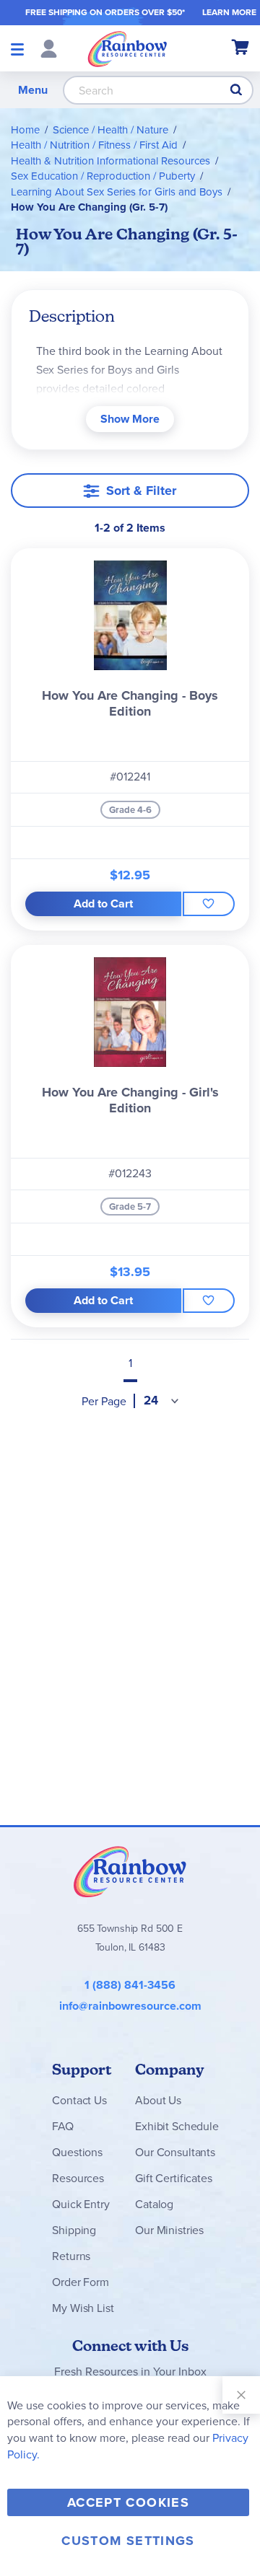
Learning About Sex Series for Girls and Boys (117, 192)
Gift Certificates (173, 2178)
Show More (130, 419)
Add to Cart (103, 904)
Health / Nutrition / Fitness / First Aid (94, 145)
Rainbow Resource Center (130, 1871)
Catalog (154, 2204)
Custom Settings (128, 2541)
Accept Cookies (128, 2502)
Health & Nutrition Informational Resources (110, 161)
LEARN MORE (229, 12)
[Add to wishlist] (209, 904)
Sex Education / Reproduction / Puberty (103, 176)
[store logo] (127, 48)
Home (25, 130)
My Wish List (83, 2308)
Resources (78, 2178)
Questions (77, 2152)
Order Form (80, 2282)
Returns (71, 2256)
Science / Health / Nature (110, 130)
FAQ (63, 2126)
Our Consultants (175, 2152)
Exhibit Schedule (177, 2126)
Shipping (74, 2230)
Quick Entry (81, 2204)
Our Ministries (169, 2230)
